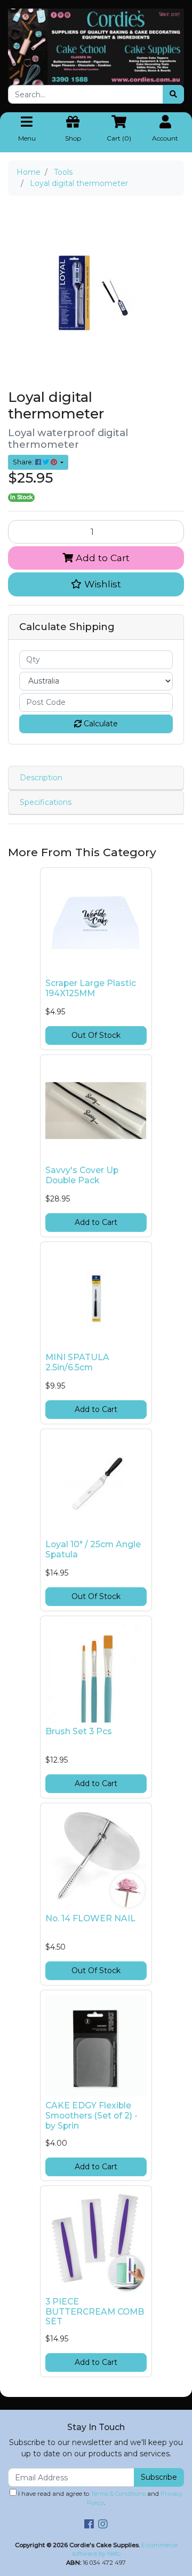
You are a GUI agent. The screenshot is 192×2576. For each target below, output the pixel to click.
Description (41, 778)
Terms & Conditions (118, 2494)
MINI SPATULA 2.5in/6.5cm (77, 1362)
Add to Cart (101, 558)
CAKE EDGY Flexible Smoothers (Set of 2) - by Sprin (91, 2116)
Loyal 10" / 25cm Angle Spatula (93, 1549)
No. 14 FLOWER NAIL (90, 1918)
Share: (24, 462)
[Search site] (173, 94)
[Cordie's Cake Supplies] (96, 46)
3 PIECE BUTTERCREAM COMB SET (95, 2312)
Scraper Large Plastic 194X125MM (91, 988)
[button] (96, 584)
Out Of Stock (96, 1035)
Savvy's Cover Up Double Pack (82, 1175)
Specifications (46, 802)
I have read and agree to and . (99, 2498)
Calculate (100, 724)
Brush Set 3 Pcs (79, 1731)
